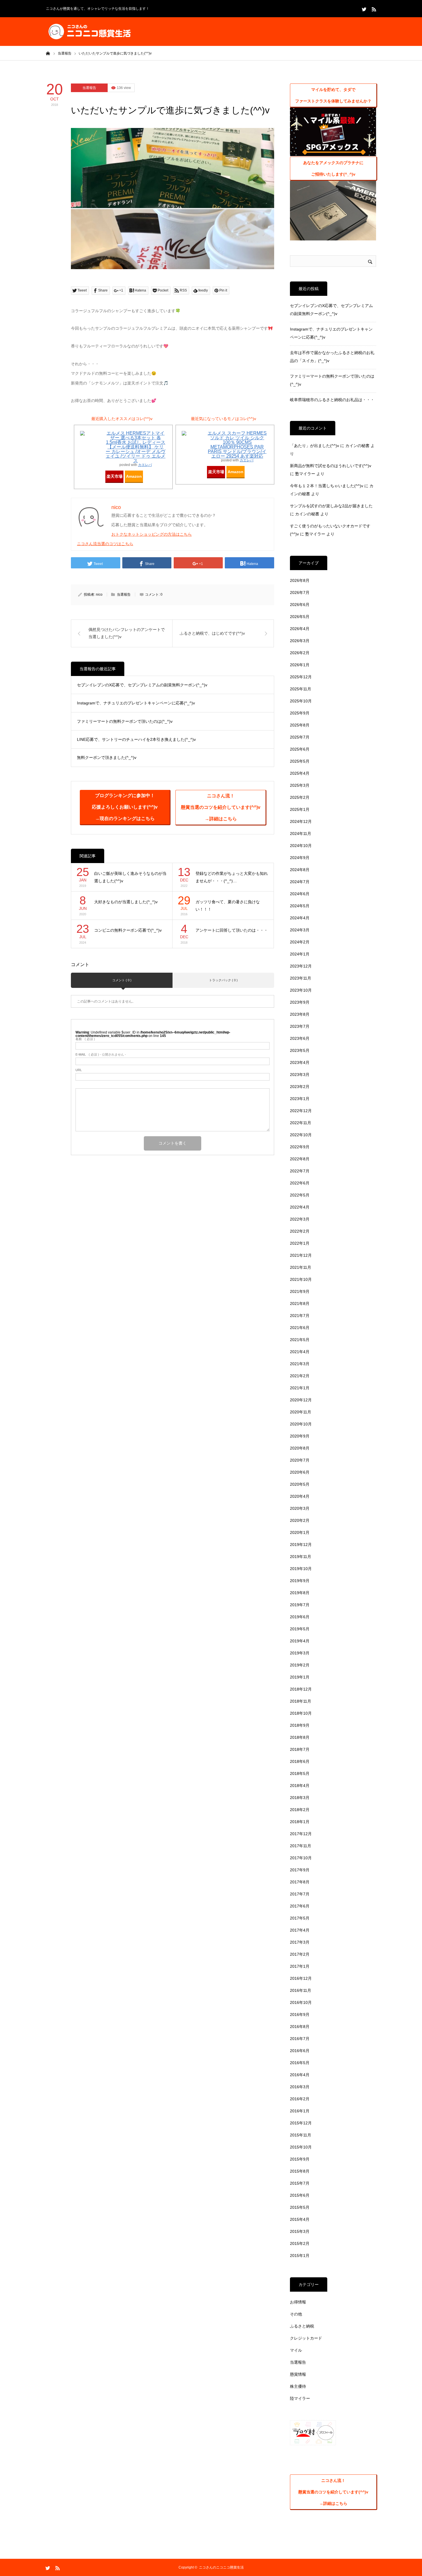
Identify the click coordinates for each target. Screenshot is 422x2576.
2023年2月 (300, 1087)
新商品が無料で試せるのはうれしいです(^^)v (331, 466)
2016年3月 (300, 2087)
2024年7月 (300, 882)
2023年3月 (300, 1075)
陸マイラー (300, 2398)
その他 (296, 2314)
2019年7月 (300, 1605)
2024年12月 (301, 821)
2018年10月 (301, 1713)
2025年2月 (300, 797)
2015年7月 (300, 2183)
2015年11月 (301, 2135)
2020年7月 (300, 1460)
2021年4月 (300, 1352)
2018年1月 (300, 1822)
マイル (296, 2350)
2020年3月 (300, 1508)
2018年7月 (300, 1749)
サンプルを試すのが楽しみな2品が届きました (331, 506)
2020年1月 (300, 1532)
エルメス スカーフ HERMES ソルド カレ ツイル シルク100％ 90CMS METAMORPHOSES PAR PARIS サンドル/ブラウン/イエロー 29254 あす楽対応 (237, 445)
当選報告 (89, 88)
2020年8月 (300, 1448)
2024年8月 (300, 870)
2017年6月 (300, 1906)
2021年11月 (301, 1267)
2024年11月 (301, 834)
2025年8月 (300, 725)
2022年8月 (300, 1159)
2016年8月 (300, 2027)
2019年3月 (300, 1653)
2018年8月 (300, 1737)
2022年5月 (300, 1195)
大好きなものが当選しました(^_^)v (126, 902)
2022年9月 (300, 1147)
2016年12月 (301, 1978)
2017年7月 (300, 1894)
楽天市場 (115, 476)
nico (99, 595)
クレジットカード (306, 2338)
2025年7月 (300, 737)
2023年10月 (301, 990)
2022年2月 (300, 1231)
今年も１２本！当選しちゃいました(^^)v (327, 486)
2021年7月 (300, 1316)
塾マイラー (305, 474)
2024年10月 (301, 846)
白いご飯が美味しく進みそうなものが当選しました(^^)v (130, 877)
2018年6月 (300, 1761)
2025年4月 (300, 773)
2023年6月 (300, 1038)
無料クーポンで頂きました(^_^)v (107, 757)
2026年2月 (300, 653)
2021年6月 (300, 1328)
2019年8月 (300, 1593)
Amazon (134, 476)
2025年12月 (301, 677)
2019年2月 (300, 1665)
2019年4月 (300, 1641)
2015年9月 (300, 2159)
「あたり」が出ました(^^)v (314, 446)
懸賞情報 (298, 2374)
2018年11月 (301, 1701)
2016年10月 (301, 2002)
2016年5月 (300, 2063)
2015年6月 (300, 2195)
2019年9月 (300, 1581)
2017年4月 (300, 1930)
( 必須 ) (85, 1039)
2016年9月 (300, 2014)
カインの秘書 (357, 446)
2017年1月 (300, 1966)
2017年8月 (300, 1882)
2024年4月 (300, 918)
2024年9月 (300, 858)
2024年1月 (300, 954)
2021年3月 (300, 1364)
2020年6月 (300, 1472)
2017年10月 (301, 1858)
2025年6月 (300, 749)
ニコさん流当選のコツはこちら (105, 544)
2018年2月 (300, 1810)
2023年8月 (300, 1014)
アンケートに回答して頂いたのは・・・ (232, 930)
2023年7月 (300, 1026)
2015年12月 (301, 2123)
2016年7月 (300, 2039)
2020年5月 (300, 1484)
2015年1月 (300, 2256)
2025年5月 (300, 761)
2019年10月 (301, 1569)
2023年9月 (300, 1002)
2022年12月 (301, 1111)
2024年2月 (300, 942)
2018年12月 (301, 1689)
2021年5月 (300, 1340)
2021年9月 (300, 1291)
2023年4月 (300, 1062)
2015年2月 (300, 2243)
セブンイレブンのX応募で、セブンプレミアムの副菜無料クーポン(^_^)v (142, 685)
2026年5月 (300, 617)
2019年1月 (300, 1677)
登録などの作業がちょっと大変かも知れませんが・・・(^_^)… (232, 877)
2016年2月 (300, 2099)
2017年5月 (300, 1918)
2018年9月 (300, 1725)
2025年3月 (300, 785)
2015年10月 (301, 2147)
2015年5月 (300, 2207)
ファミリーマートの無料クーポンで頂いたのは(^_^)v (125, 721)
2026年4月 (300, 629)
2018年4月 (300, 1786)
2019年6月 (300, 1617)
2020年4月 (300, 1496)
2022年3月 (300, 1219)
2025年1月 (300, 809)
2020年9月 (300, 1436)
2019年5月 (300, 1629)
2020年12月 (301, 1400)
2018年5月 (300, 1773)
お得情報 (298, 2302)
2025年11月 (301, 689)
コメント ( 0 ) (122, 980)
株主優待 (298, 2386)
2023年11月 (301, 978)
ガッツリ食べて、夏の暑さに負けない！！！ (228, 906)
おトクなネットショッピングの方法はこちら (152, 534)
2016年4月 (300, 2075)
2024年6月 (300, 894)
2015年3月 (300, 2231)
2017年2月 (300, 1954)
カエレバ (145, 465)
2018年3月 (300, 1798)
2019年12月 (301, 1545)
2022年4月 (300, 1207)
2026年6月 (300, 605)
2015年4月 (300, 2219)
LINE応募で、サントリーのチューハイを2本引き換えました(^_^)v (136, 739)
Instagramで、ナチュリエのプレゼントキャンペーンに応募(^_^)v (136, 703)
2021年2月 (300, 1376)
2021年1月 (300, 1388)
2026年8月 (300, 580)
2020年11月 (301, 1412)
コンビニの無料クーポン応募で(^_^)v (128, 930)
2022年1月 (300, 1243)
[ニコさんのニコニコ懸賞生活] (89, 32)
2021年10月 (301, 1279)
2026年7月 (300, 592)
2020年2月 (300, 1520)
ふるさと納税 (302, 2326)
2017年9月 (300, 1870)
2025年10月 (301, 701)
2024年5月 (300, 906)
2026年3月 (300, 641)
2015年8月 (300, 2171)
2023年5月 (300, 1050)
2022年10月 (301, 1135)
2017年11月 (301, 1846)
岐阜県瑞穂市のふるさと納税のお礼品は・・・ (332, 400)
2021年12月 (301, 1255)
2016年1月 (300, 2111)
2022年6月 (300, 1183)
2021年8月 (300, 1303)
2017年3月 (300, 1942)
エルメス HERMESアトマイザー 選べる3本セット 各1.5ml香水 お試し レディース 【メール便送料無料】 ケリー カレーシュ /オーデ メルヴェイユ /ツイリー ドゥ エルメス (135, 447)
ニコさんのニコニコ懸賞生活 (221, 2567)
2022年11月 (301, 1123)
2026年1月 (300, 665)
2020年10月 (301, 1424)
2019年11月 (301, 1557)
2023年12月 (301, 966)
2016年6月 (300, 2051)
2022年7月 (300, 1171)
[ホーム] (48, 53)
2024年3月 (300, 930)
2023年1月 (300, 1099)
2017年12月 (301, 1834)
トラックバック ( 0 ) (223, 980)
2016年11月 (301, 1990)
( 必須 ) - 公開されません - (101, 1055)
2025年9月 (300, 713)
